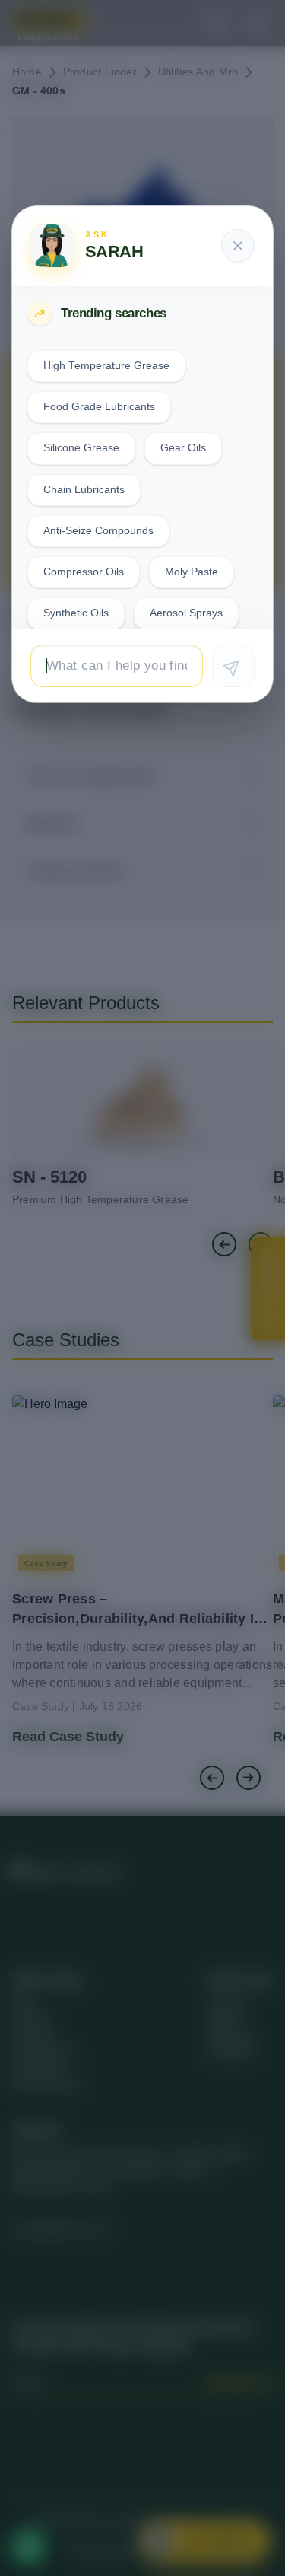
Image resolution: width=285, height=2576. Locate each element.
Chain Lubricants (84, 490)
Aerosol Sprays (186, 613)
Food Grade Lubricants (99, 407)
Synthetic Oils (76, 613)
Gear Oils (183, 448)
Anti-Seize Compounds (98, 531)
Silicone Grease (81, 448)
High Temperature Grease (106, 366)
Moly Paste (192, 572)
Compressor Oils (84, 572)
